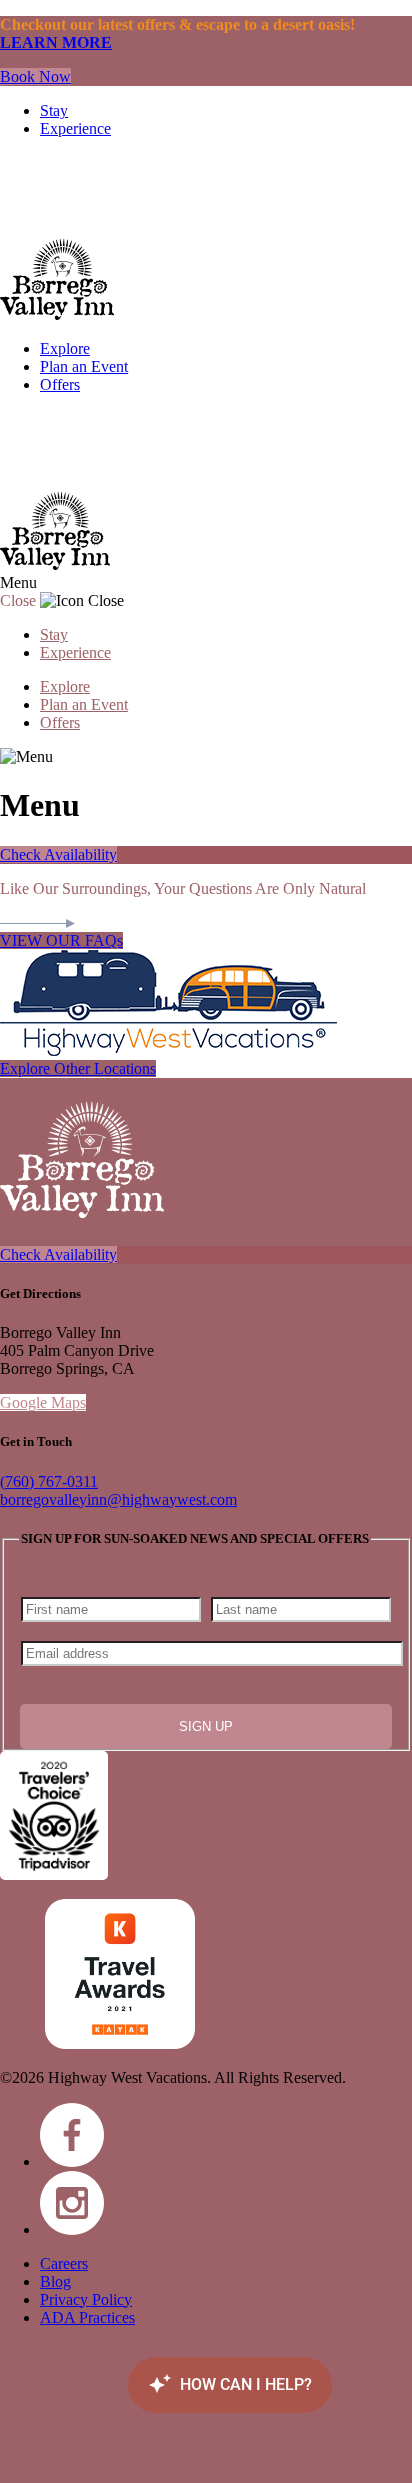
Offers (60, 384)
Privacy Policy (86, 2299)
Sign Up (206, 1726)
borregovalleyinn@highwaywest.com (118, 1499)
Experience (75, 128)
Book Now (35, 76)
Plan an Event (84, 366)
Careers (64, 2263)
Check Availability (58, 854)
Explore (65, 348)
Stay (54, 110)
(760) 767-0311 (49, 1481)
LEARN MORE (56, 42)
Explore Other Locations (78, 1068)
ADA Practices (87, 2317)
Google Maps (43, 1402)
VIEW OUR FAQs (61, 940)
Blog (55, 2281)
